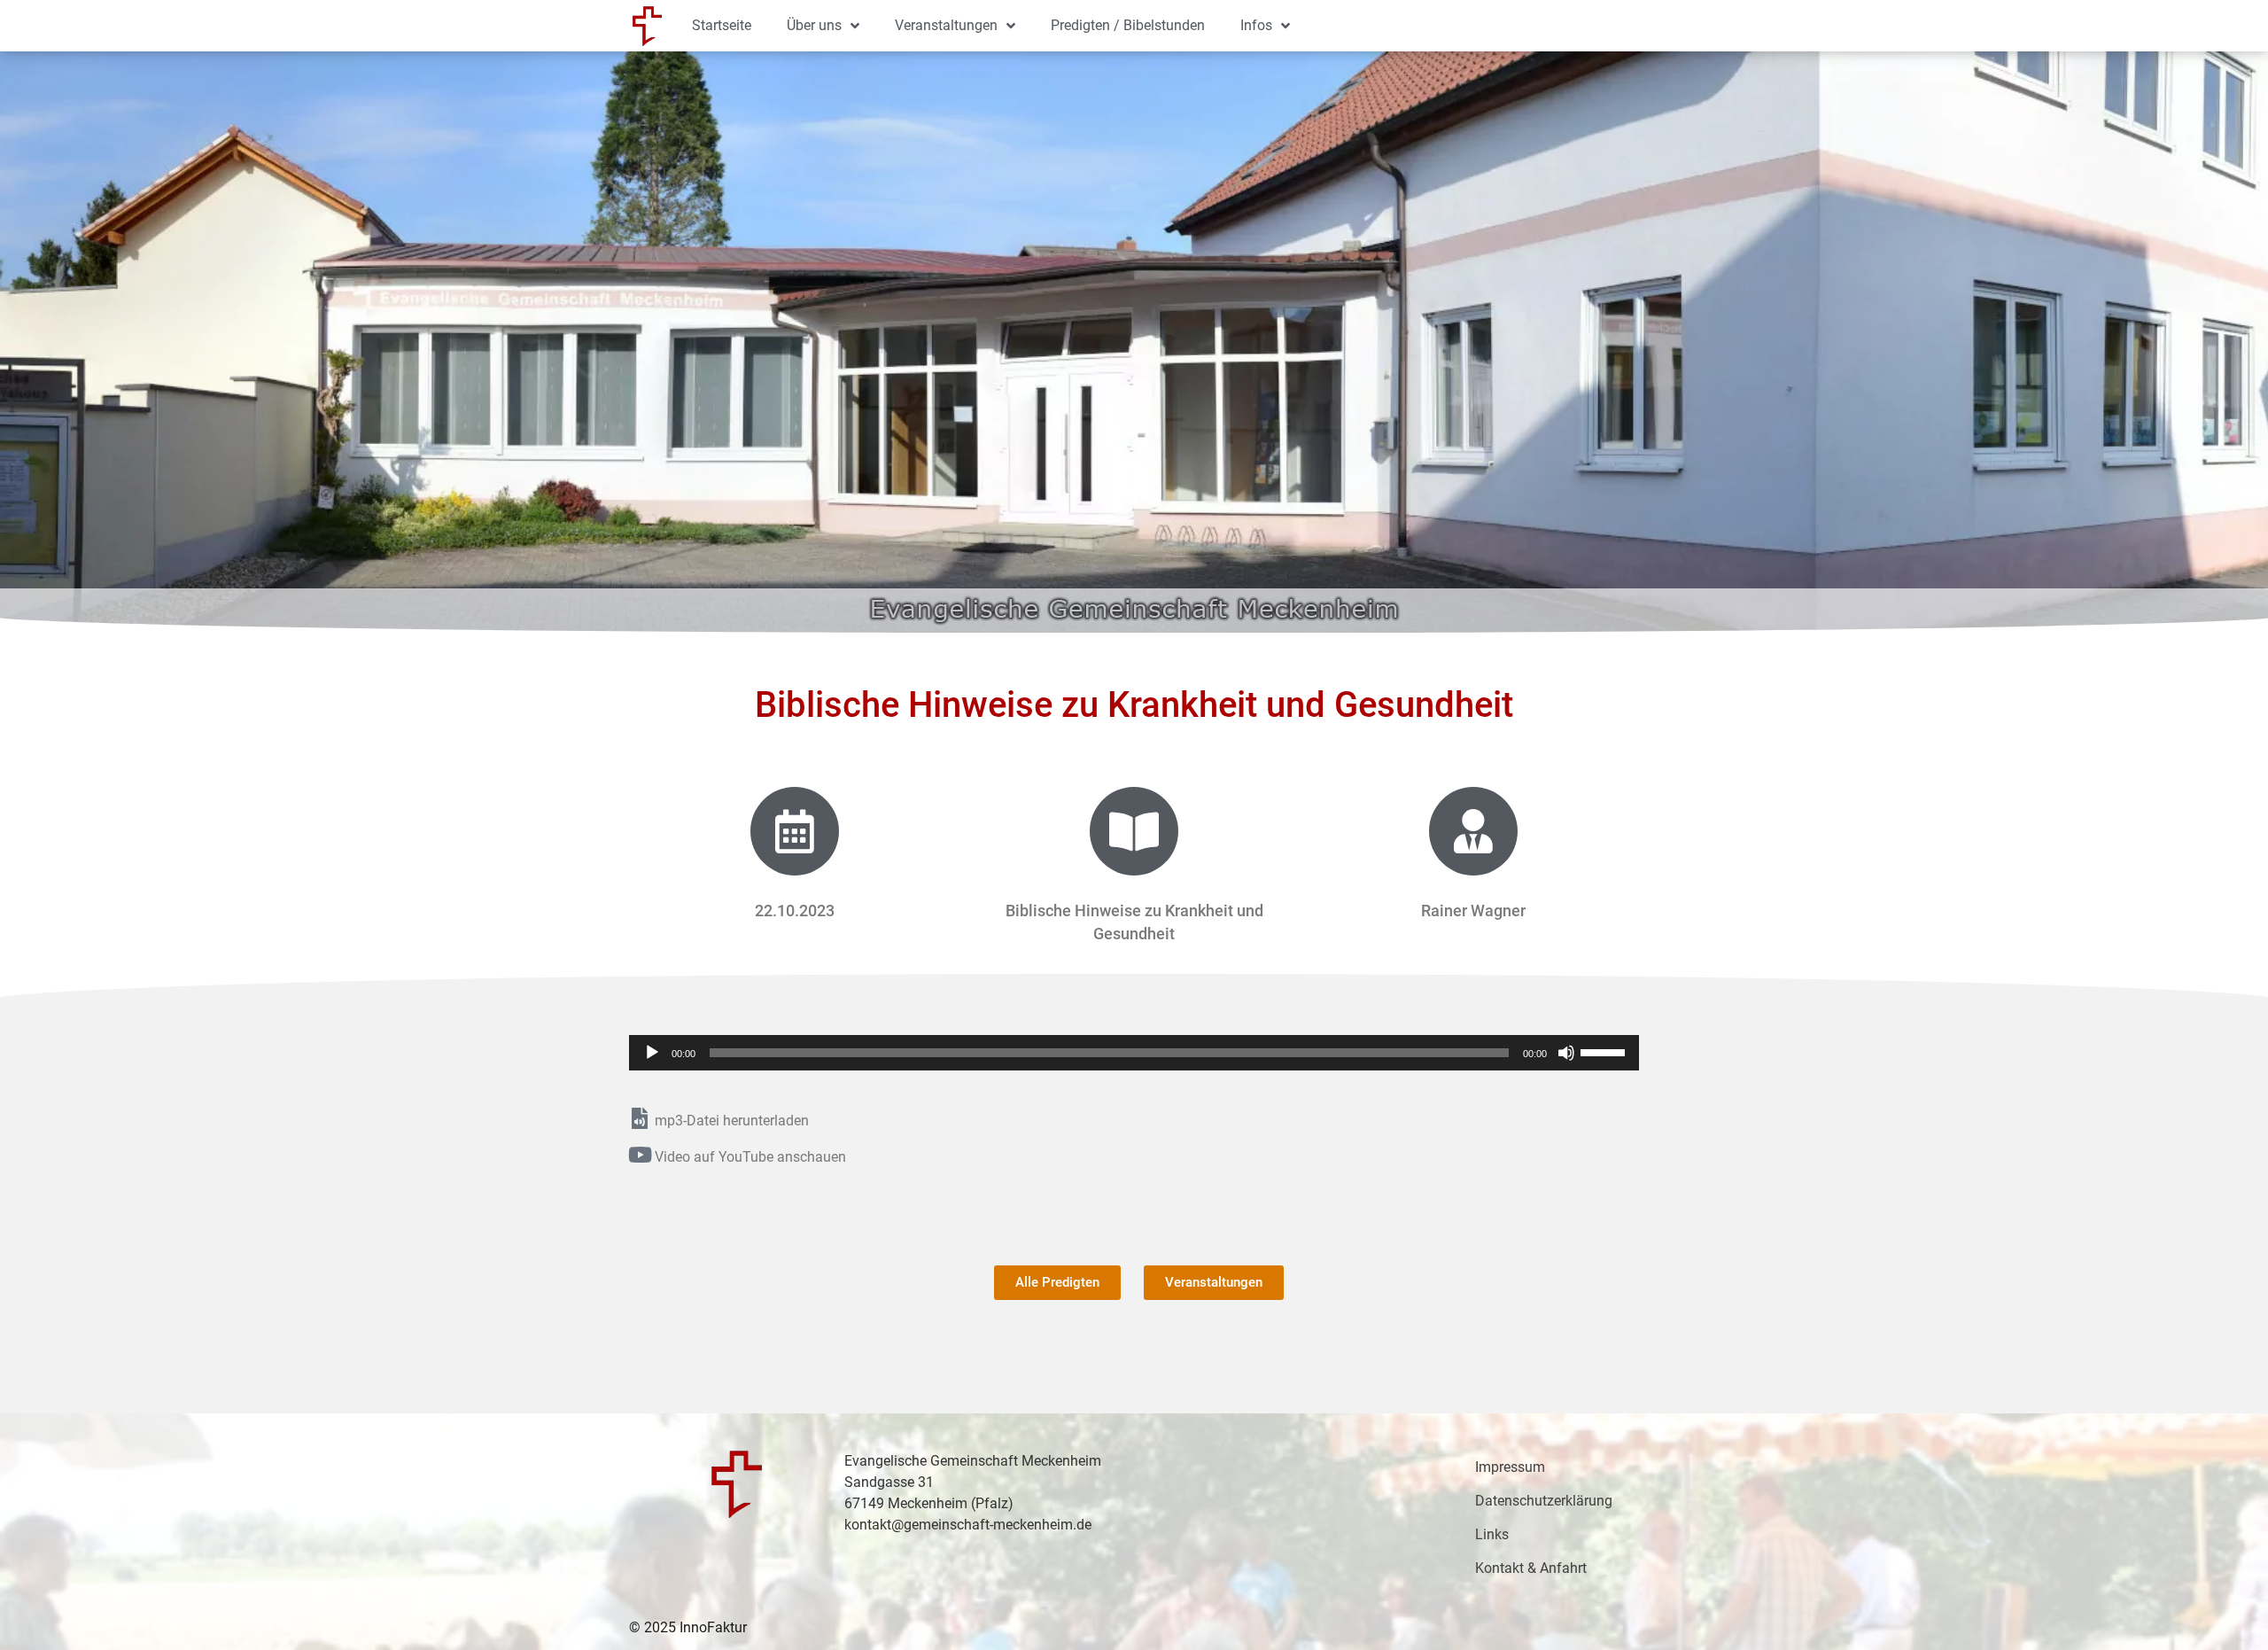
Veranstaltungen (946, 25)
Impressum (1510, 1467)
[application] (1134, 1053)
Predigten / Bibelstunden (1128, 25)
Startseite (722, 25)
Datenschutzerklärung (1544, 1501)
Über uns (814, 25)
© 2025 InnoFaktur (688, 1627)
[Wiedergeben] (652, 1053)
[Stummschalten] (1566, 1053)
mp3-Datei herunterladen (732, 1121)
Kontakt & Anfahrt (1531, 1568)
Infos (1256, 25)
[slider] (1605, 1051)
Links (1492, 1534)
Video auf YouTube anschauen (750, 1157)
